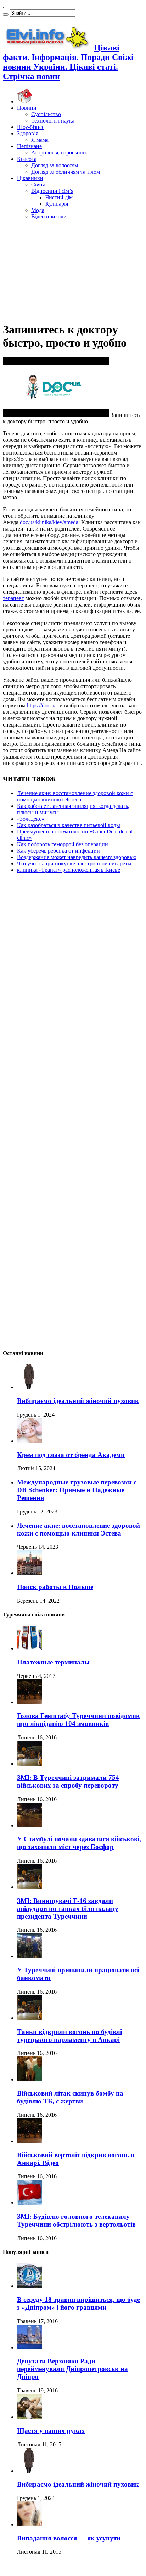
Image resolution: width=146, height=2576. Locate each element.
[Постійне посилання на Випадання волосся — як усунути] (29, 2524)
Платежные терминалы (53, 1662)
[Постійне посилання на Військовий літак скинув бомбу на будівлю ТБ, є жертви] (29, 2079)
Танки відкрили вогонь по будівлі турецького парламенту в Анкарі (69, 2036)
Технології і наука (53, 121)
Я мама (40, 140)
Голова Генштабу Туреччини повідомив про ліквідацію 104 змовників (78, 1720)
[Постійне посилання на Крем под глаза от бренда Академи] (29, 1441)
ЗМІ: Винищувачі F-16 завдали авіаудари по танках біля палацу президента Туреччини (68, 1909)
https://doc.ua (42, 705)
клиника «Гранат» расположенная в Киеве (69, 870)
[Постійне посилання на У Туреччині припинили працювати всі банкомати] (29, 1956)
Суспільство (46, 114)
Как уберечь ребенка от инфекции (58, 851)
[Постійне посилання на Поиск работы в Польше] (29, 1573)
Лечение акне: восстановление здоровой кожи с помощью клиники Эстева (75, 796)
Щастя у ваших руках (51, 2431)
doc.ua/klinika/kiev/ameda (49, 522)
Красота (27, 159)
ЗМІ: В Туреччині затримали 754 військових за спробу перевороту (68, 1781)
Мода (38, 210)
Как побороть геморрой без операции (63, 844)
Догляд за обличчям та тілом (66, 172)
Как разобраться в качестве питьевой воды (69, 825)
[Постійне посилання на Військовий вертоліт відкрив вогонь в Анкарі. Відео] (29, 2141)
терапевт (13, 598)
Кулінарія (57, 204)
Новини (27, 108)
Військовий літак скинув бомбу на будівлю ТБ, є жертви (70, 2097)
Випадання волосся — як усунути (69, 2538)
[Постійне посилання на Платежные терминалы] (29, 1648)
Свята (38, 184)
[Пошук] (6, 15)
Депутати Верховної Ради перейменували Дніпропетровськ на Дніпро (72, 2369)
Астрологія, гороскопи (59, 153)
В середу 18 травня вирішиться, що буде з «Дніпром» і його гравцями (78, 2303)
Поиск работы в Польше (55, 1587)
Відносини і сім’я (52, 191)
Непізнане (29, 146)
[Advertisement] (73, 270)
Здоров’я (28, 133)
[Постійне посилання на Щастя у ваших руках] (29, 2417)
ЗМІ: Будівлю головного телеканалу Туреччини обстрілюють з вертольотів (76, 2220)
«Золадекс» (31, 819)
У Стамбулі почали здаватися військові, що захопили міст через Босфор (79, 1843)
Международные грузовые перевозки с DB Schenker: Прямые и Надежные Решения (77, 1490)
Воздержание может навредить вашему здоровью (77, 857)
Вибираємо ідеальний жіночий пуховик (78, 1401)
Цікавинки (30, 178)
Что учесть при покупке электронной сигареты (74, 863)
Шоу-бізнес (31, 127)
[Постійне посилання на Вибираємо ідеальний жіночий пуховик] (29, 1387)
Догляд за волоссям (55, 165)
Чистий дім (59, 197)
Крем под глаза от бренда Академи (71, 1455)
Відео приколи (49, 216)
